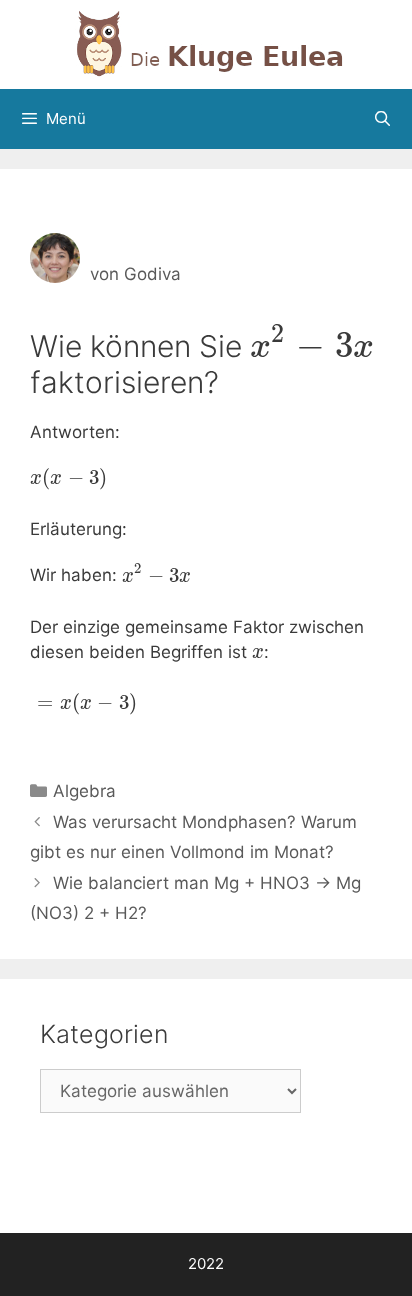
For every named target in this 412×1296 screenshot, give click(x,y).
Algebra (84, 791)
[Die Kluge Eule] (206, 43)
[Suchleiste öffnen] (382, 119)
